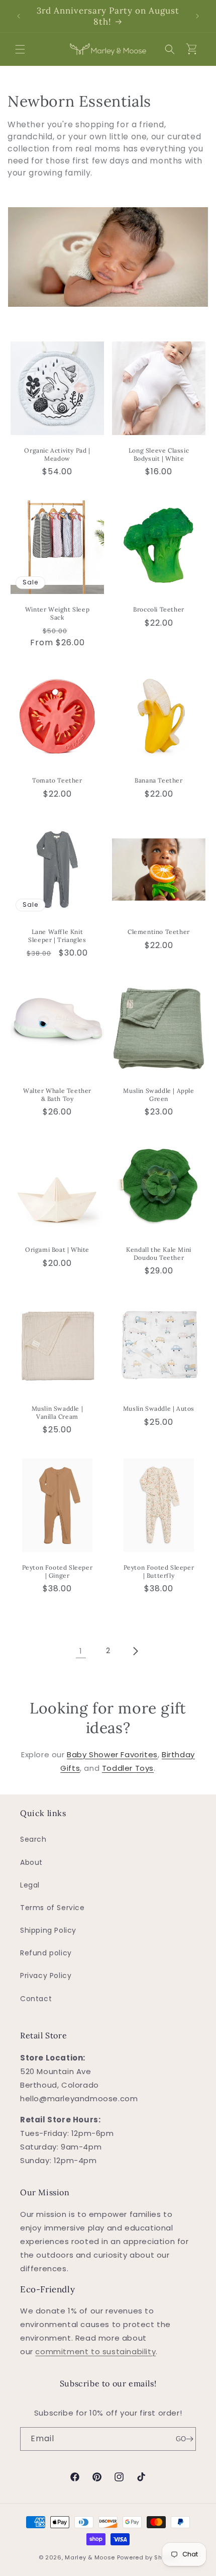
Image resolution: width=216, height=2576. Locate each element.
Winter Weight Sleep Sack (57, 613)
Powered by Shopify (147, 2557)
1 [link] (81, 1651)
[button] (20, 49)
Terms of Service (52, 1908)
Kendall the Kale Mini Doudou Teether (159, 1254)
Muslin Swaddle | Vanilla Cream (58, 1412)
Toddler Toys (128, 1768)
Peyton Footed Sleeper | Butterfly (159, 1571)
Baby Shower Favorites (112, 1754)
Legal (30, 1885)
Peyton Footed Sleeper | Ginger (58, 1571)
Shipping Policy (48, 1930)
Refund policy (46, 1953)
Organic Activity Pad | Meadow (57, 454)
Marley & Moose (90, 2557)
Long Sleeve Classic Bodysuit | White (159, 454)
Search (33, 1839)
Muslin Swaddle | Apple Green (158, 1095)
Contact (36, 1999)
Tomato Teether (57, 780)
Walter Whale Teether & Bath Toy (57, 1095)
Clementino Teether (159, 932)
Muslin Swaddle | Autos (159, 1408)
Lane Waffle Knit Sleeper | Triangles (57, 936)
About (31, 1862)
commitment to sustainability (95, 2351)
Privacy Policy (46, 1976)
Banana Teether (158, 780)
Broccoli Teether (159, 609)
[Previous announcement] (19, 16)
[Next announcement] (197, 16)
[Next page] (135, 1651)
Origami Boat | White (57, 1250)
